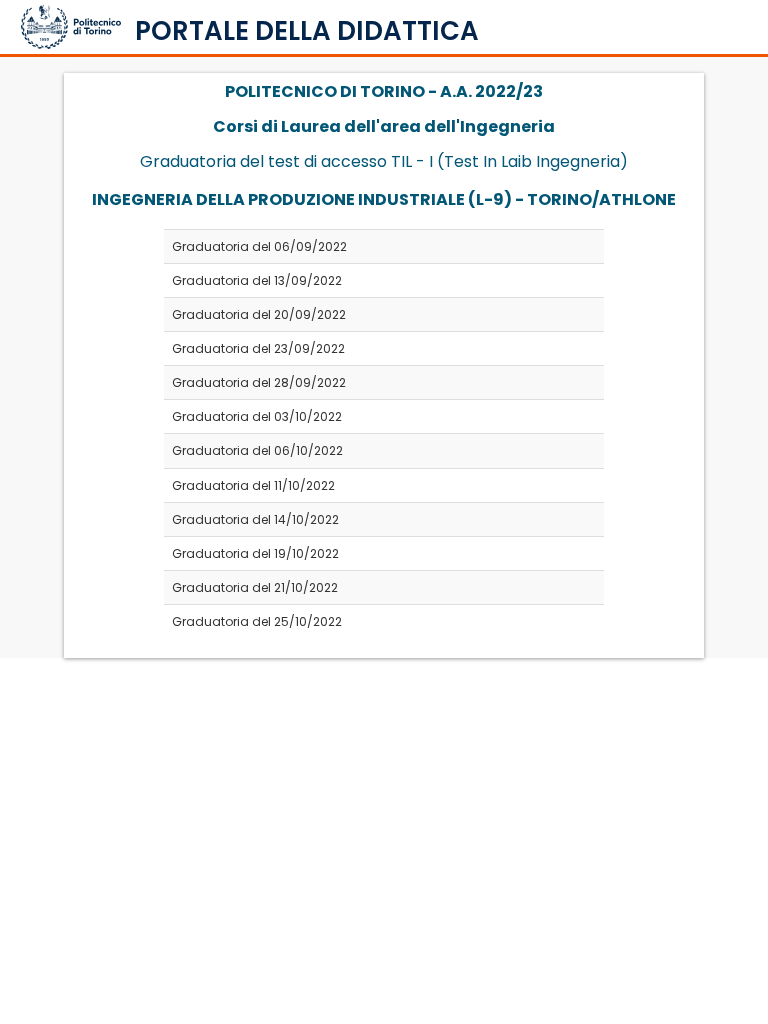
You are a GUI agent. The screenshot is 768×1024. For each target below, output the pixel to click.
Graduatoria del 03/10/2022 (257, 416)
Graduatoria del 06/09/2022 (259, 246)
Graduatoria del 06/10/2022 (257, 450)
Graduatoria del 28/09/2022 (259, 382)
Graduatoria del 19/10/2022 (255, 553)
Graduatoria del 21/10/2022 (255, 587)
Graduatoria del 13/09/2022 (257, 280)
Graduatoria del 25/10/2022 (257, 621)
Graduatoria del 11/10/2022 (253, 485)
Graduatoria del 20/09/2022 (259, 314)
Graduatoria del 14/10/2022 (255, 519)
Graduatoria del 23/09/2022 (258, 348)
